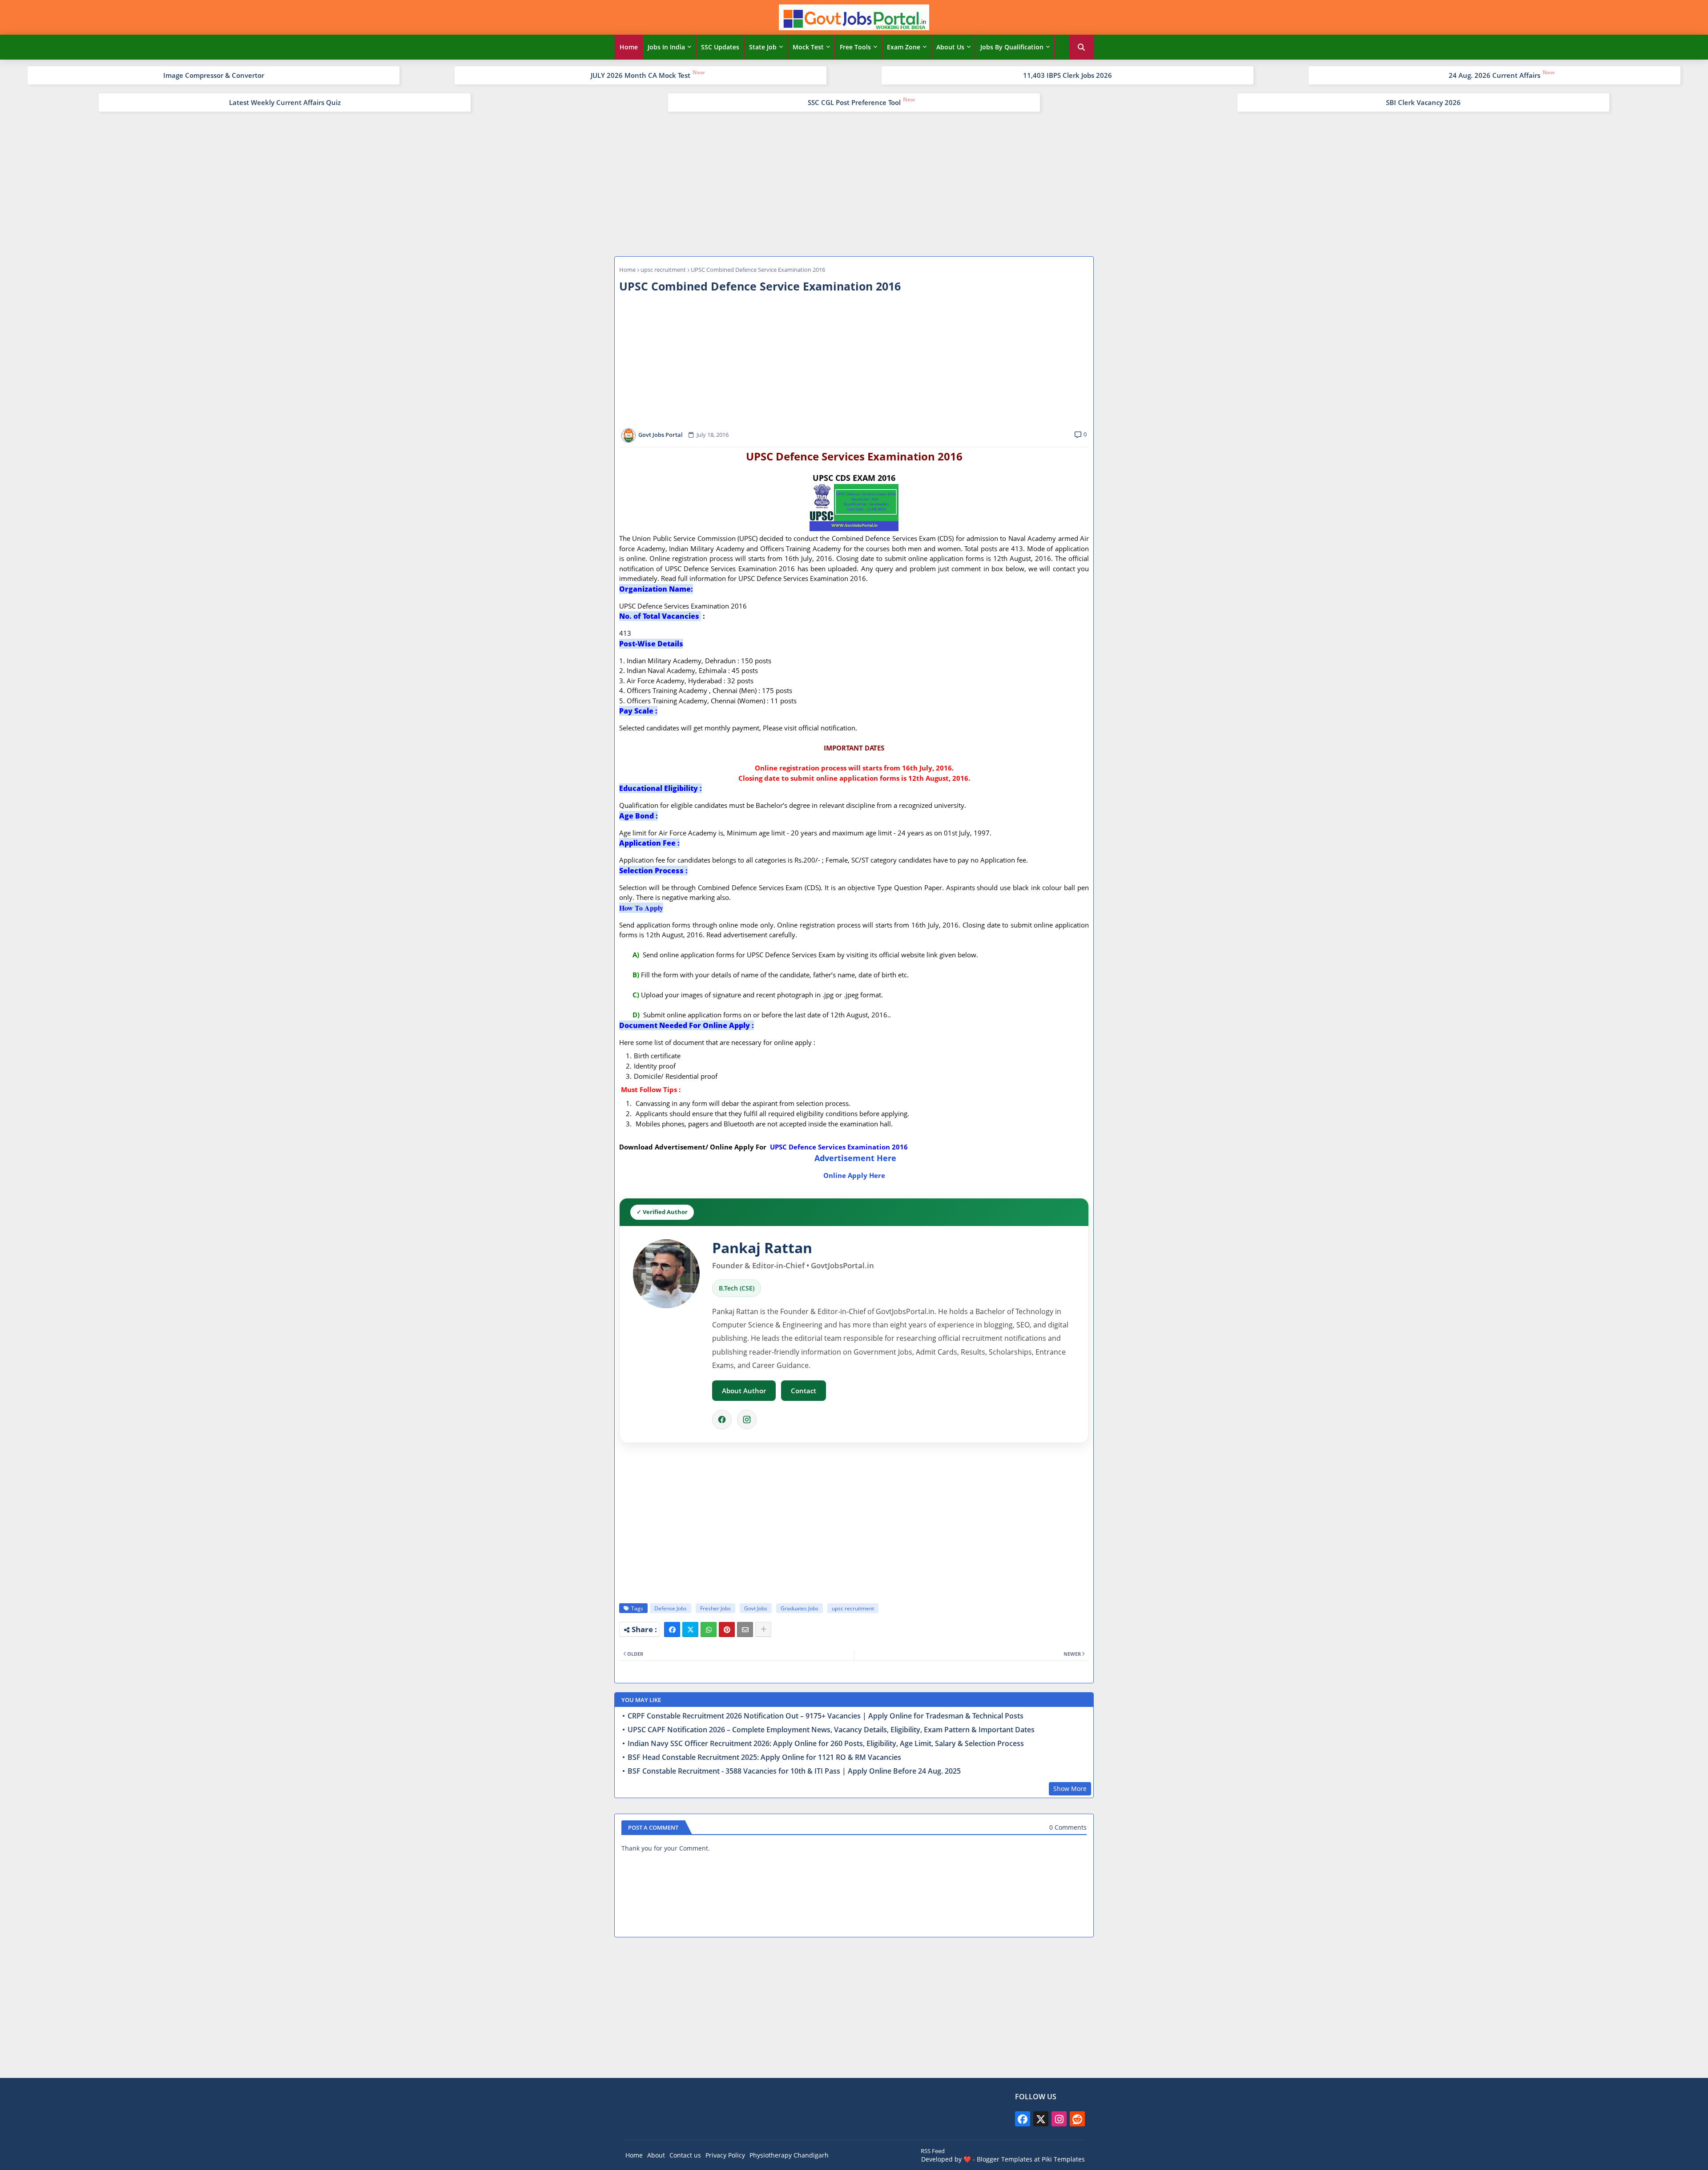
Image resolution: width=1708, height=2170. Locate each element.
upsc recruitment (663, 270)
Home (629, 47)
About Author (744, 1391)
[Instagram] (747, 1420)
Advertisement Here (855, 1158)
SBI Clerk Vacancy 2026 (1423, 102)
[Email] (745, 1630)
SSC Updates (720, 47)
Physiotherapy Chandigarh (789, 2155)
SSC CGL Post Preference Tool (854, 102)
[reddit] (1077, 2119)
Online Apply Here (854, 1175)
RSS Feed (933, 2151)
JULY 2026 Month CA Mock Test (640, 75)
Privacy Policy (725, 2155)
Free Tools (855, 47)
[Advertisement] (854, 183)
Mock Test (808, 47)
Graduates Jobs (800, 1608)
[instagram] (1059, 2119)
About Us (950, 47)
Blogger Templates (1005, 2159)
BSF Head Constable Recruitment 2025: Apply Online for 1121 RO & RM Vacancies (764, 1757)
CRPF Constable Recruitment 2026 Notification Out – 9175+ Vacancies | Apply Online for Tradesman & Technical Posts (826, 1716)
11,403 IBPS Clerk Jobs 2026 (1067, 75)
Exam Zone (904, 47)
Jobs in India (666, 47)
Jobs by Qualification (1012, 47)
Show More (1070, 1789)
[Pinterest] (727, 1630)
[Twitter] (690, 1630)
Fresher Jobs (715, 1608)
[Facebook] (722, 1420)
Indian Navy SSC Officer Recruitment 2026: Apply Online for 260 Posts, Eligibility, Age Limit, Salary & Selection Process (826, 1744)
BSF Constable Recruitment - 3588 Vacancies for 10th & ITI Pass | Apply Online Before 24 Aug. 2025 (794, 1771)
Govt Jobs (756, 1608)
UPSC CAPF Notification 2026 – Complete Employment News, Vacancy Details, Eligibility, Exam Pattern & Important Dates (831, 1730)
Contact (804, 1391)
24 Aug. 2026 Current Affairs (1494, 75)
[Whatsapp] (709, 1630)
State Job (763, 47)
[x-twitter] (1041, 2119)
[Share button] (763, 1630)
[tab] (629, 47)
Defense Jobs (671, 1608)
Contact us (685, 2155)
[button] (1081, 47)
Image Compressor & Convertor (214, 75)
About (656, 2155)
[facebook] (1023, 2119)
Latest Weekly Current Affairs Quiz (285, 102)
